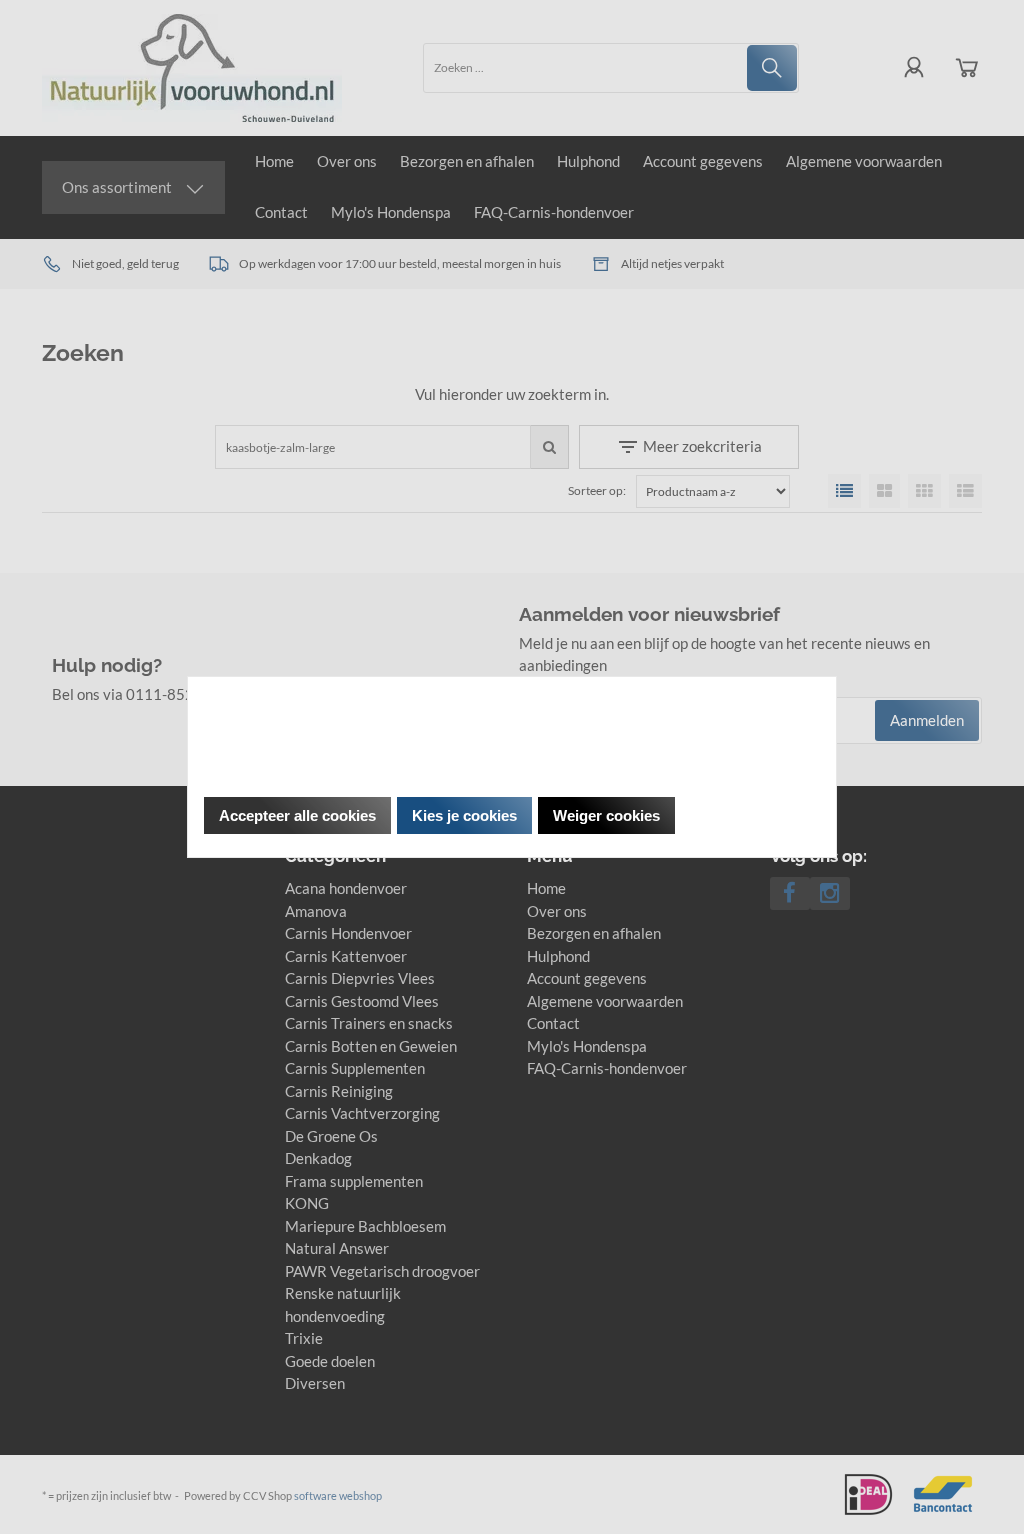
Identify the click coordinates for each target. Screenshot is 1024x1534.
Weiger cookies (606, 815)
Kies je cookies (464, 815)
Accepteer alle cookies (297, 815)
